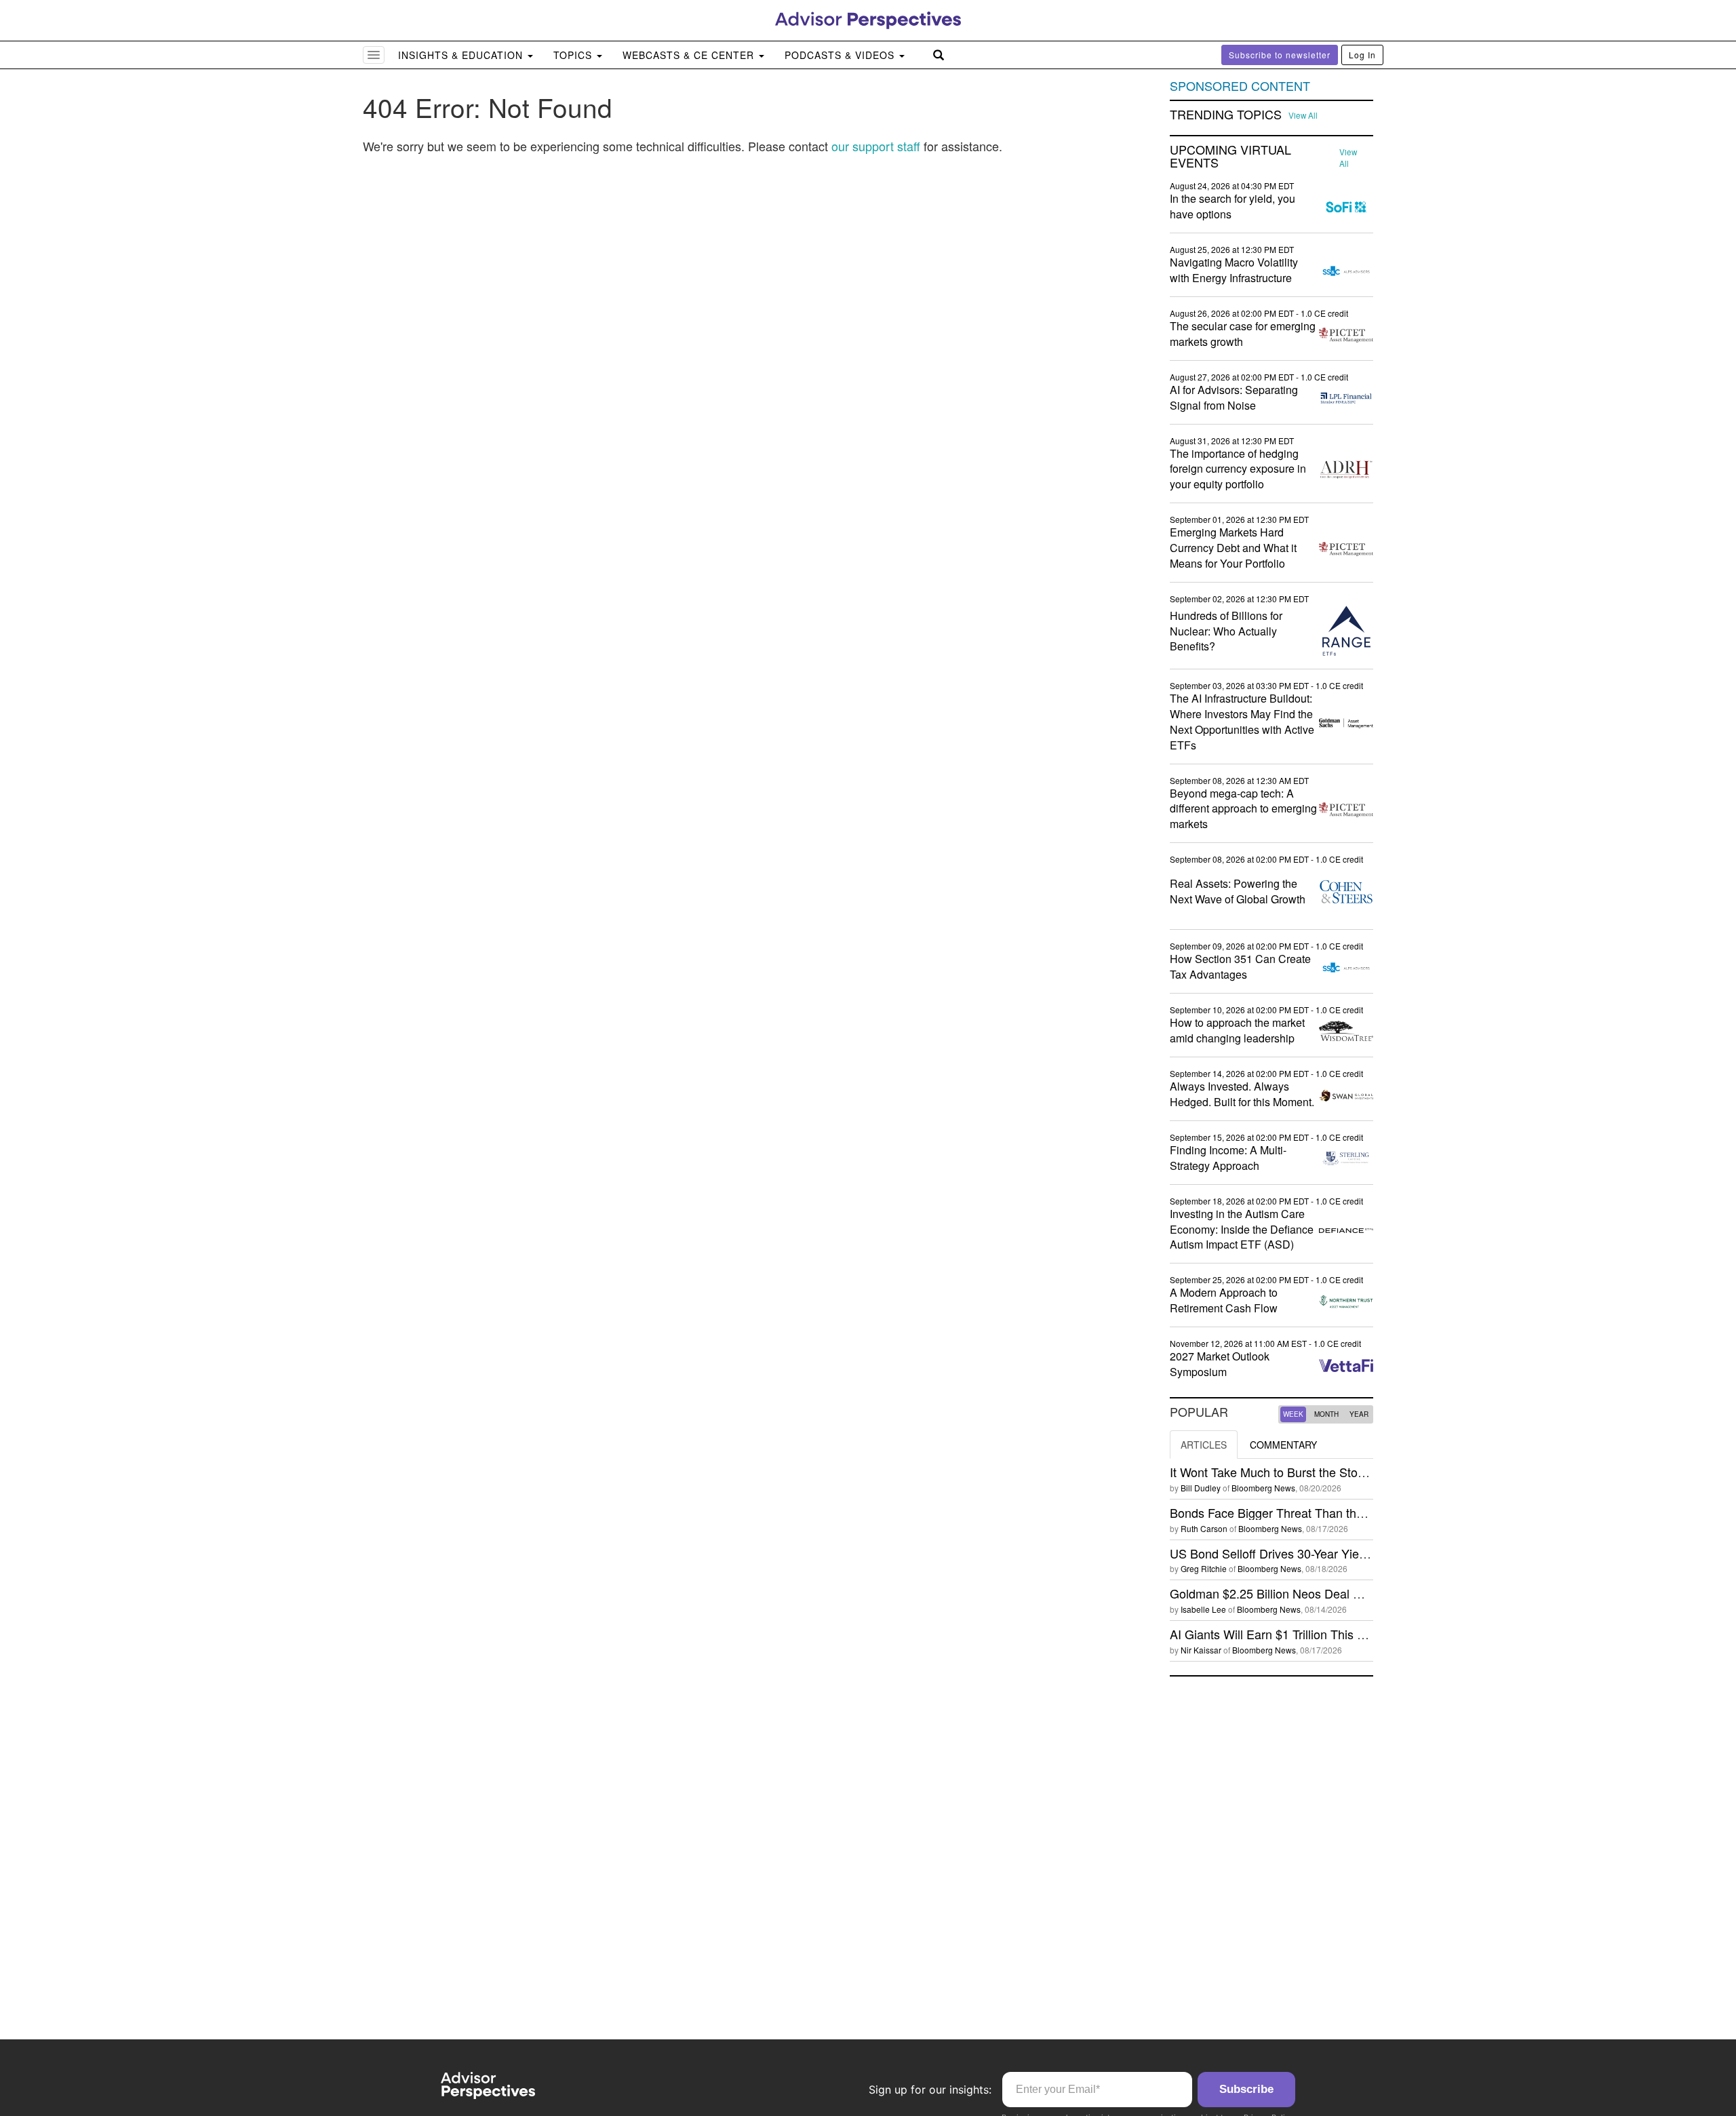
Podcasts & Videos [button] (841, 55)
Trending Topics (1226, 115)
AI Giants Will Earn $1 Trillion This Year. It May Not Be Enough (1338, 1634)
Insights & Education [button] (462, 55)
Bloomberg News (1263, 1488)
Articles (1204, 1445)
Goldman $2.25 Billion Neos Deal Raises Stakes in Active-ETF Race (1355, 1593)
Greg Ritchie (1204, 1568)
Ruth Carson (1204, 1528)
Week (1293, 1414)
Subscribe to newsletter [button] (1280, 55)
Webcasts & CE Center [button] (690, 55)
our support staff (876, 146)
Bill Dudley (1201, 1488)
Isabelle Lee (1203, 1609)
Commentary (1283, 1445)
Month (1326, 1414)
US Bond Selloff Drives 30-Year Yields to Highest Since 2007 (1334, 1553)
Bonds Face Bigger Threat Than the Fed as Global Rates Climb (1341, 1512)
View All (1303, 115)
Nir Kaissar (1201, 1650)
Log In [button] (1362, 55)
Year (1359, 1414)
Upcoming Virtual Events (1230, 157)
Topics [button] (574, 55)
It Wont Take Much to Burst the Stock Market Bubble (1311, 1472)
